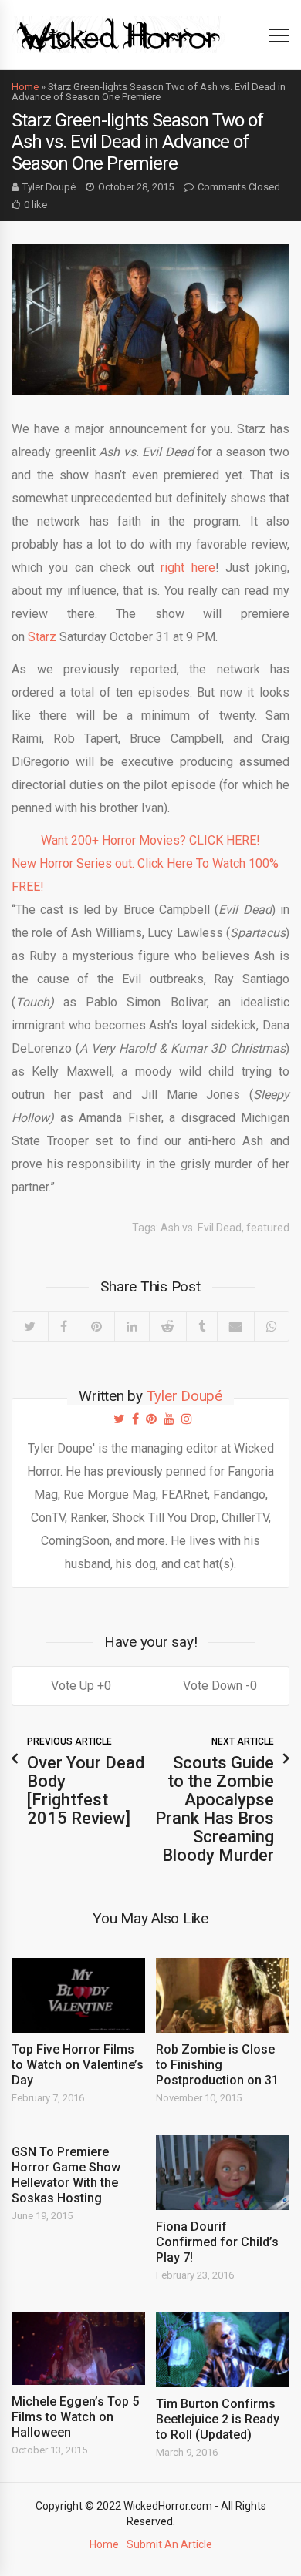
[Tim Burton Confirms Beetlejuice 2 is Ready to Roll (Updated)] (223, 2350)
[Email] (235, 1326)
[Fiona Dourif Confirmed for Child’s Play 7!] (223, 2173)
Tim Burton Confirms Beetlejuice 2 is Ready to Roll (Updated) (218, 2419)
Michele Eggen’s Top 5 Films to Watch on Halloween (75, 2417)
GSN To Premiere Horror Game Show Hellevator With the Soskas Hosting (66, 2175)
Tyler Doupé (49, 187)
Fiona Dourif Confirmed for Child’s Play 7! (217, 2242)
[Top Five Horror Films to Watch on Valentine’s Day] (78, 1995)
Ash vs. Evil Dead (201, 1228)
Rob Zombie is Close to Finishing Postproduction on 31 (217, 2065)
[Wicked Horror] (118, 34)
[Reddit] (167, 1326)
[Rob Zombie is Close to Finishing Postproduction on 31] (223, 1995)
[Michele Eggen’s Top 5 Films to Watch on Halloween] (78, 2348)
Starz (42, 637)
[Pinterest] (96, 1326)
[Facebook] (64, 1326)
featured (268, 1228)
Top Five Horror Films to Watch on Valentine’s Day (78, 2065)
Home (25, 87)
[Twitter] (30, 1326)
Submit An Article (169, 2544)
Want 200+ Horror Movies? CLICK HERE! (150, 840)
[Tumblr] (202, 1326)
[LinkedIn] (132, 1326)
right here (188, 568)
